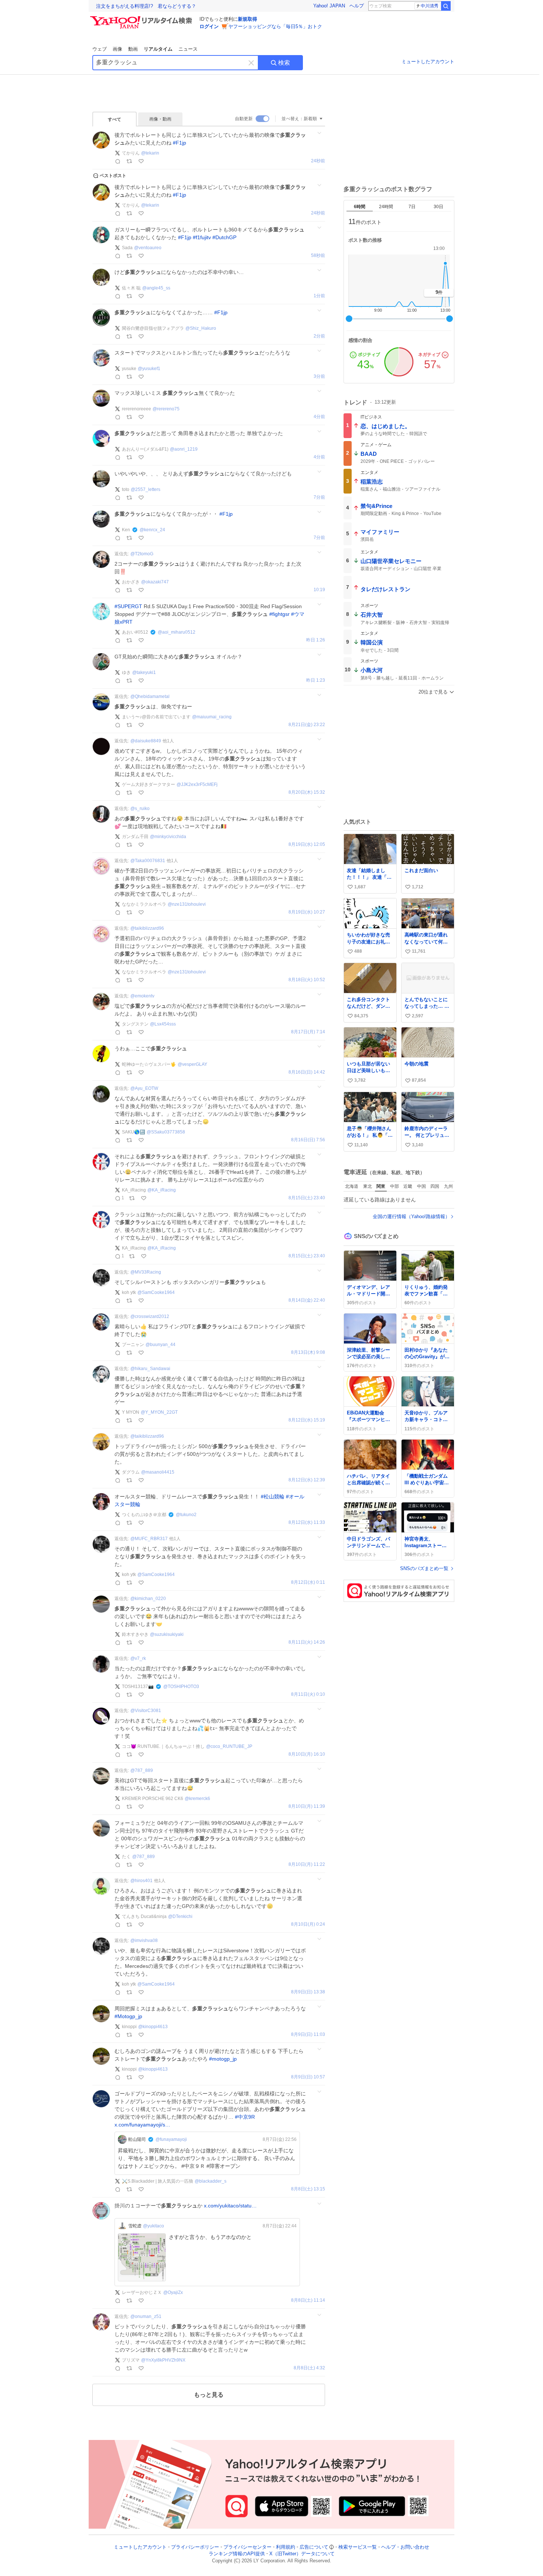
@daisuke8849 (146, 741)
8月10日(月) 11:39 (307, 1806)
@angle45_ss (156, 288)
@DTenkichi (180, 1916)
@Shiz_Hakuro (201, 328)
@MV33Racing (146, 1272)
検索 (284, 63)
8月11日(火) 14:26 (307, 1642)
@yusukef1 (149, 369)
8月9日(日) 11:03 (308, 2035)
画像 (117, 49)
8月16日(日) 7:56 (308, 1140)
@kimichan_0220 (148, 1599)
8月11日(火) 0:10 (308, 1694)
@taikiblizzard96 (147, 928)
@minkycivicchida (168, 837)
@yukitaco (153, 2226)
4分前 (319, 417)
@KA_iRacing (162, 1190)
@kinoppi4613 (153, 2027)
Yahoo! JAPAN (329, 6)
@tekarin (150, 153)
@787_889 (142, 1770)
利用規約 (286, 2547)
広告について (314, 2547)
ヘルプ (357, 6)
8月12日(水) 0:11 (308, 1582)
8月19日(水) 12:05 (307, 845)
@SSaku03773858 (166, 1132)
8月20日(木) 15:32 (307, 792)
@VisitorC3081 (146, 1711)
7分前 (319, 497)
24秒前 (318, 161)
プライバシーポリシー (195, 2547)
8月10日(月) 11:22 (307, 1865)
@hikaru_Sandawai (150, 1369)
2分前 (319, 336)
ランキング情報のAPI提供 (237, 2554)
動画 (133, 49)
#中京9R (245, 2117)
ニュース (188, 49)
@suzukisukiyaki (167, 1634)
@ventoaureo (148, 248)
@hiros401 (141, 1881)
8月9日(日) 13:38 (308, 1992)
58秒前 (318, 256)
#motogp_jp (223, 2059)
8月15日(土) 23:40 (307, 1198)
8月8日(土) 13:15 (308, 2189)
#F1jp (180, 143)
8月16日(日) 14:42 (307, 1072)
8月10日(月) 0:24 (308, 1924)
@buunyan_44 (160, 1345)
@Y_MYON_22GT (159, 1412)
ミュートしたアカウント (428, 62)
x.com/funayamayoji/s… (142, 2125)
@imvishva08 (144, 1941)
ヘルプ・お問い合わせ (405, 2547)
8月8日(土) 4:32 (309, 2368)
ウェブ (100, 49)
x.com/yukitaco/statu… (230, 2206)
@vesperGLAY (192, 1064)
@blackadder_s (211, 2181)
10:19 (319, 590)
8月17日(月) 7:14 (308, 1032)
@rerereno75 (166, 409)
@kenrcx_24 (152, 530)
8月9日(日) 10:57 (308, 2077)
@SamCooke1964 (156, 1292)
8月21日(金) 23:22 (307, 725)
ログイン (209, 26)
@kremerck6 (197, 1799)
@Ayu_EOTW (144, 1088)
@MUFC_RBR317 (149, 1539)
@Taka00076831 (148, 861)
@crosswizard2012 (150, 1316)
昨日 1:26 (316, 640)
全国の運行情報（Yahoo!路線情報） (411, 1216)
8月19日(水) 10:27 (307, 912)
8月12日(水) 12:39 (307, 1480)
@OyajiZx (173, 2292)
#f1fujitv (202, 237)
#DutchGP (224, 237)
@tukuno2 (186, 1515)
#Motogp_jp (128, 2016)
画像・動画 (160, 119)
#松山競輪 (273, 1497)
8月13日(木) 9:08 (308, 1353)
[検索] (446, 6)
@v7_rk (138, 1658)
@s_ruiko (140, 809)
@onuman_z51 (146, 2316)
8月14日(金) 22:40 (307, 1300)
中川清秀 (430, 6)
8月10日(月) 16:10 (307, 1754)
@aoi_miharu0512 (177, 632)
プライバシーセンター (247, 2547)
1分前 (319, 296)
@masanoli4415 (158, 1472)
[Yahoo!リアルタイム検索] (142, 18)
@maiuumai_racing (212, 717)
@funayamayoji (171, 2139)
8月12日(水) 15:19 (307, 1420)
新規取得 (247, 19)
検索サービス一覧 (358, 2547)
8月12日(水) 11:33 (307, 1523)
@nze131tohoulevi (187, 904)
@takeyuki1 (144, 672)
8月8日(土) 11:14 (308, 2300)
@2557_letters (146, 489)
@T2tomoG (142, 554)
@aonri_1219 (184, 449)
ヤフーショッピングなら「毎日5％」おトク (275, 26)
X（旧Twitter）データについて (302, 2554)
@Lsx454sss (163, 1024)
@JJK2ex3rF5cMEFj (197, 784)
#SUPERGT (128, 606)
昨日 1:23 (316, 680)
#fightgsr (279, 614)
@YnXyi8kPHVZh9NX (163, 2360)
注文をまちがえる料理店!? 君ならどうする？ (146, 6)
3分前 (319, 377)
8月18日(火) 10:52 (307, 980)
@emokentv (142, 996)
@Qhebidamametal (150, 696)
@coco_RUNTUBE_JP (229, 1746)
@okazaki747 (155, 582)
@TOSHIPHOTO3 (181, 1687)
